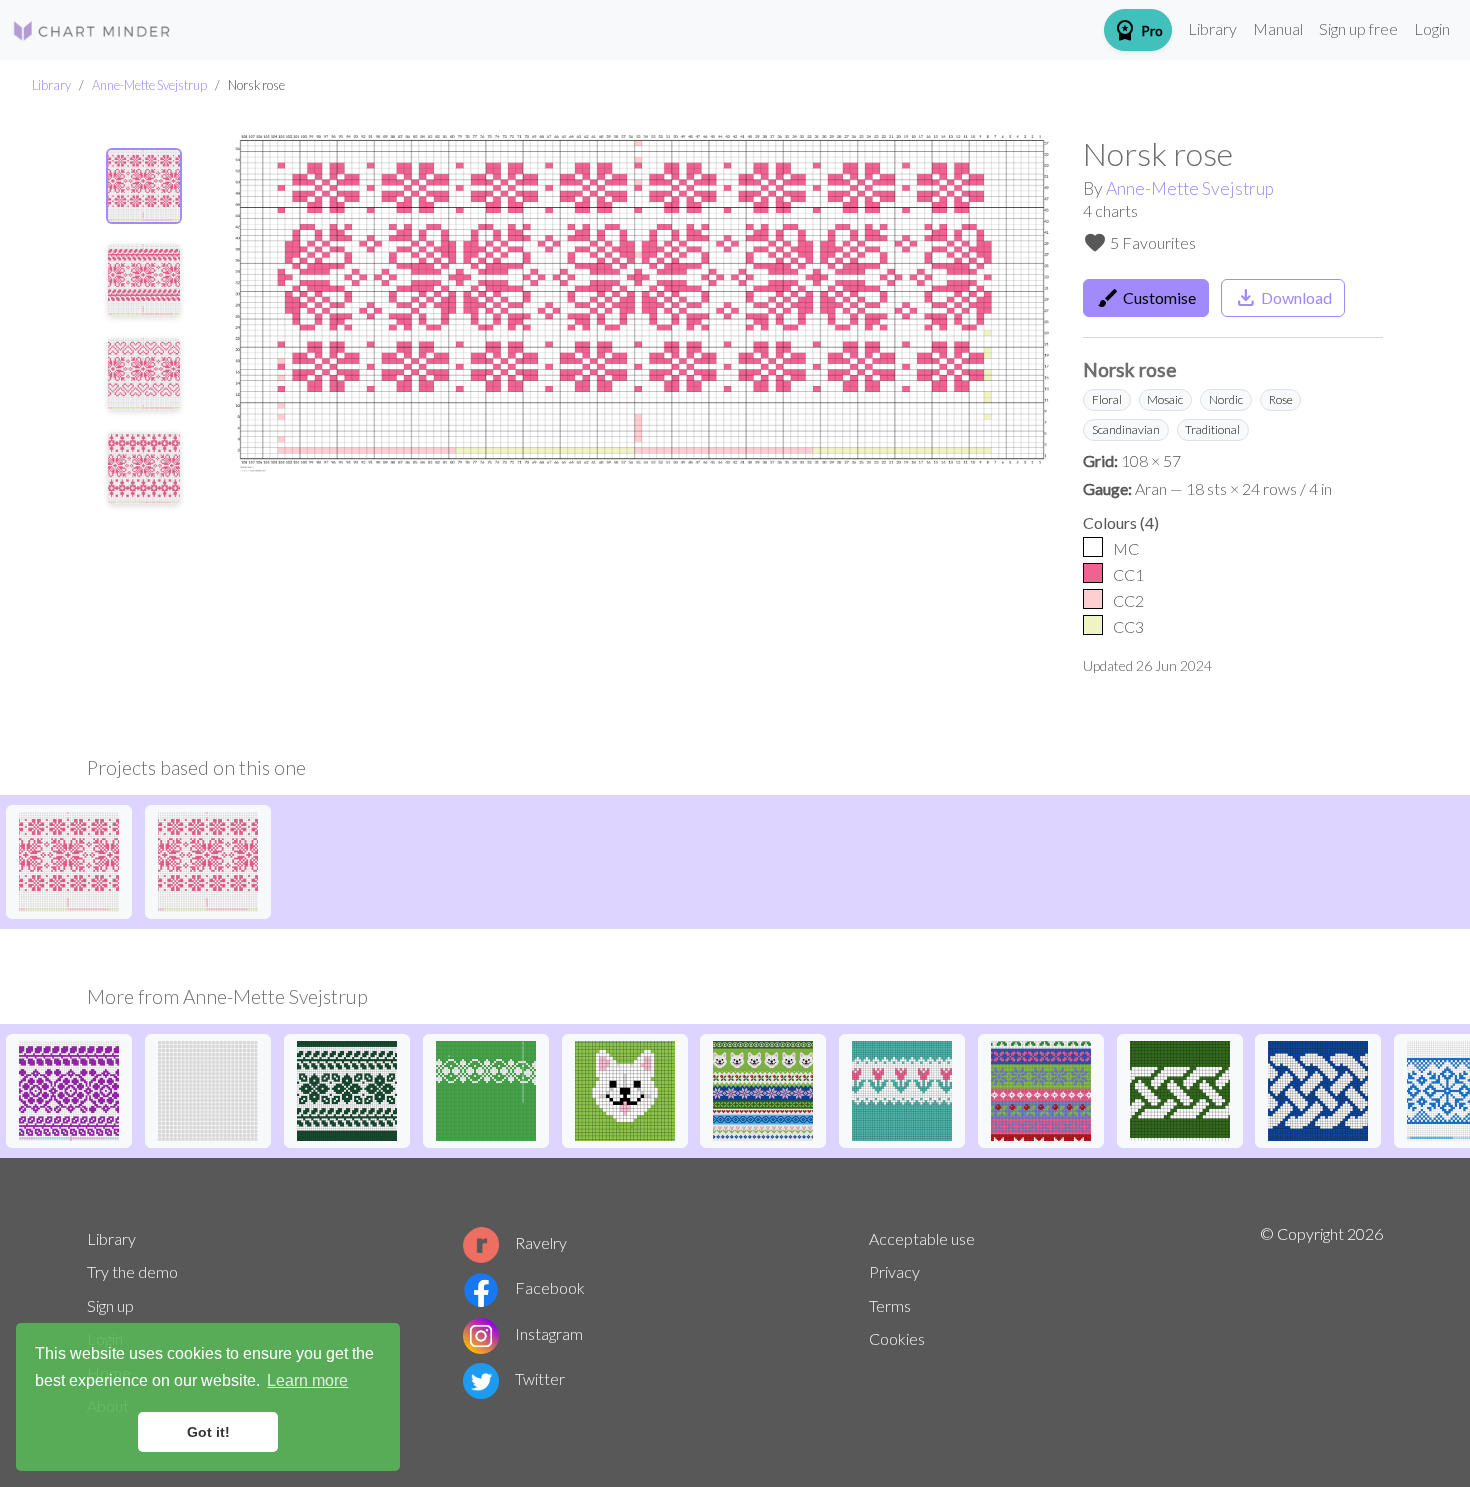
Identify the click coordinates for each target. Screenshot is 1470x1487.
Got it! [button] (208, 1432)
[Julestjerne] (208, 1088)
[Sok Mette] (902, 1088)
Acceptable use (922, 1238)
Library (1212, 28)
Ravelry (541, 1242)
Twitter (540, 1378)
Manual (1278, 28)
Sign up (110, 1305)
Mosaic (1165, 399)
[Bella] (625, 1088)
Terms (890, 1305)
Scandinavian (1126, 429)
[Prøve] (1041, 1088)
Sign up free (1358, 28)
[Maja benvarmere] (763, 1088)
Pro (1138, 30)
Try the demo (132, 1271)
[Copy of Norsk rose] (69, 859)
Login (1432, 28)
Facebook (550, 1287)
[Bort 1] (69, 1088)
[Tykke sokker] (486, 1088)
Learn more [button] (307, 1380)
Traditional (1212, 429)
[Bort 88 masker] (1318, 1088)
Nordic (1226, 399)
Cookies (897, 1338)
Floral (1107, 399)
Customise (1146, 298)
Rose (1281, 399)
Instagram (549, 1333)
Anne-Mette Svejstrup (149, 85)
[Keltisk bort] (1180, 1088)
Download (1283, 298)
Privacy (894, 1271)
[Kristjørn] (347, 1088)
